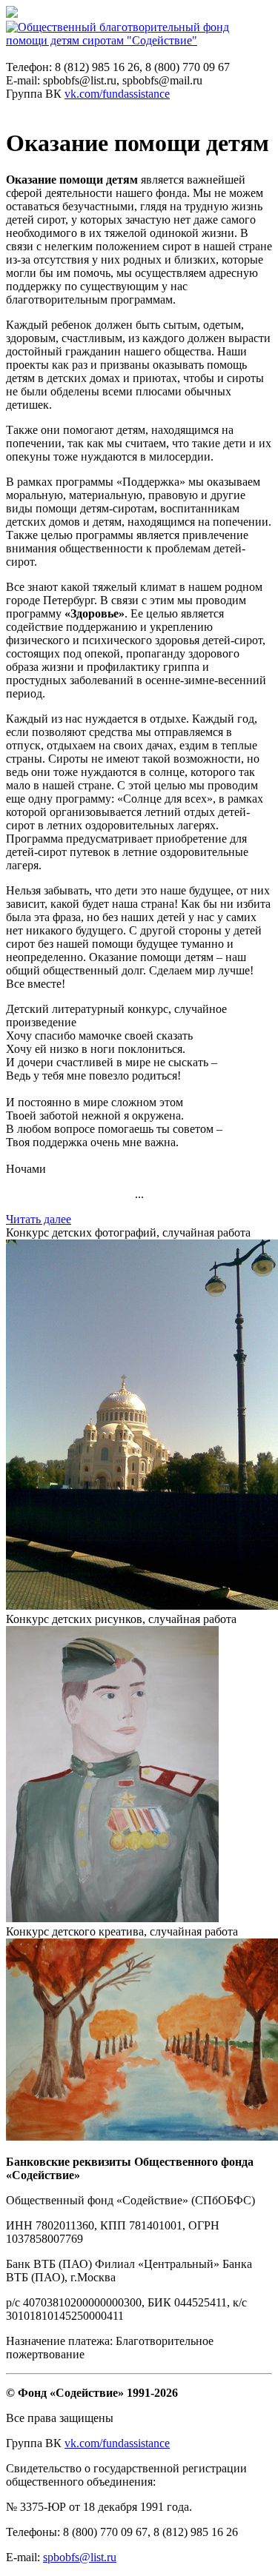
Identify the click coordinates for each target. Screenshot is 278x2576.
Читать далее (39, 1219)
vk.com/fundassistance (117, 94)
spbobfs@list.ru (80, 2557)
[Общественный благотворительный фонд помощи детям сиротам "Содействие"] (139, 40)
